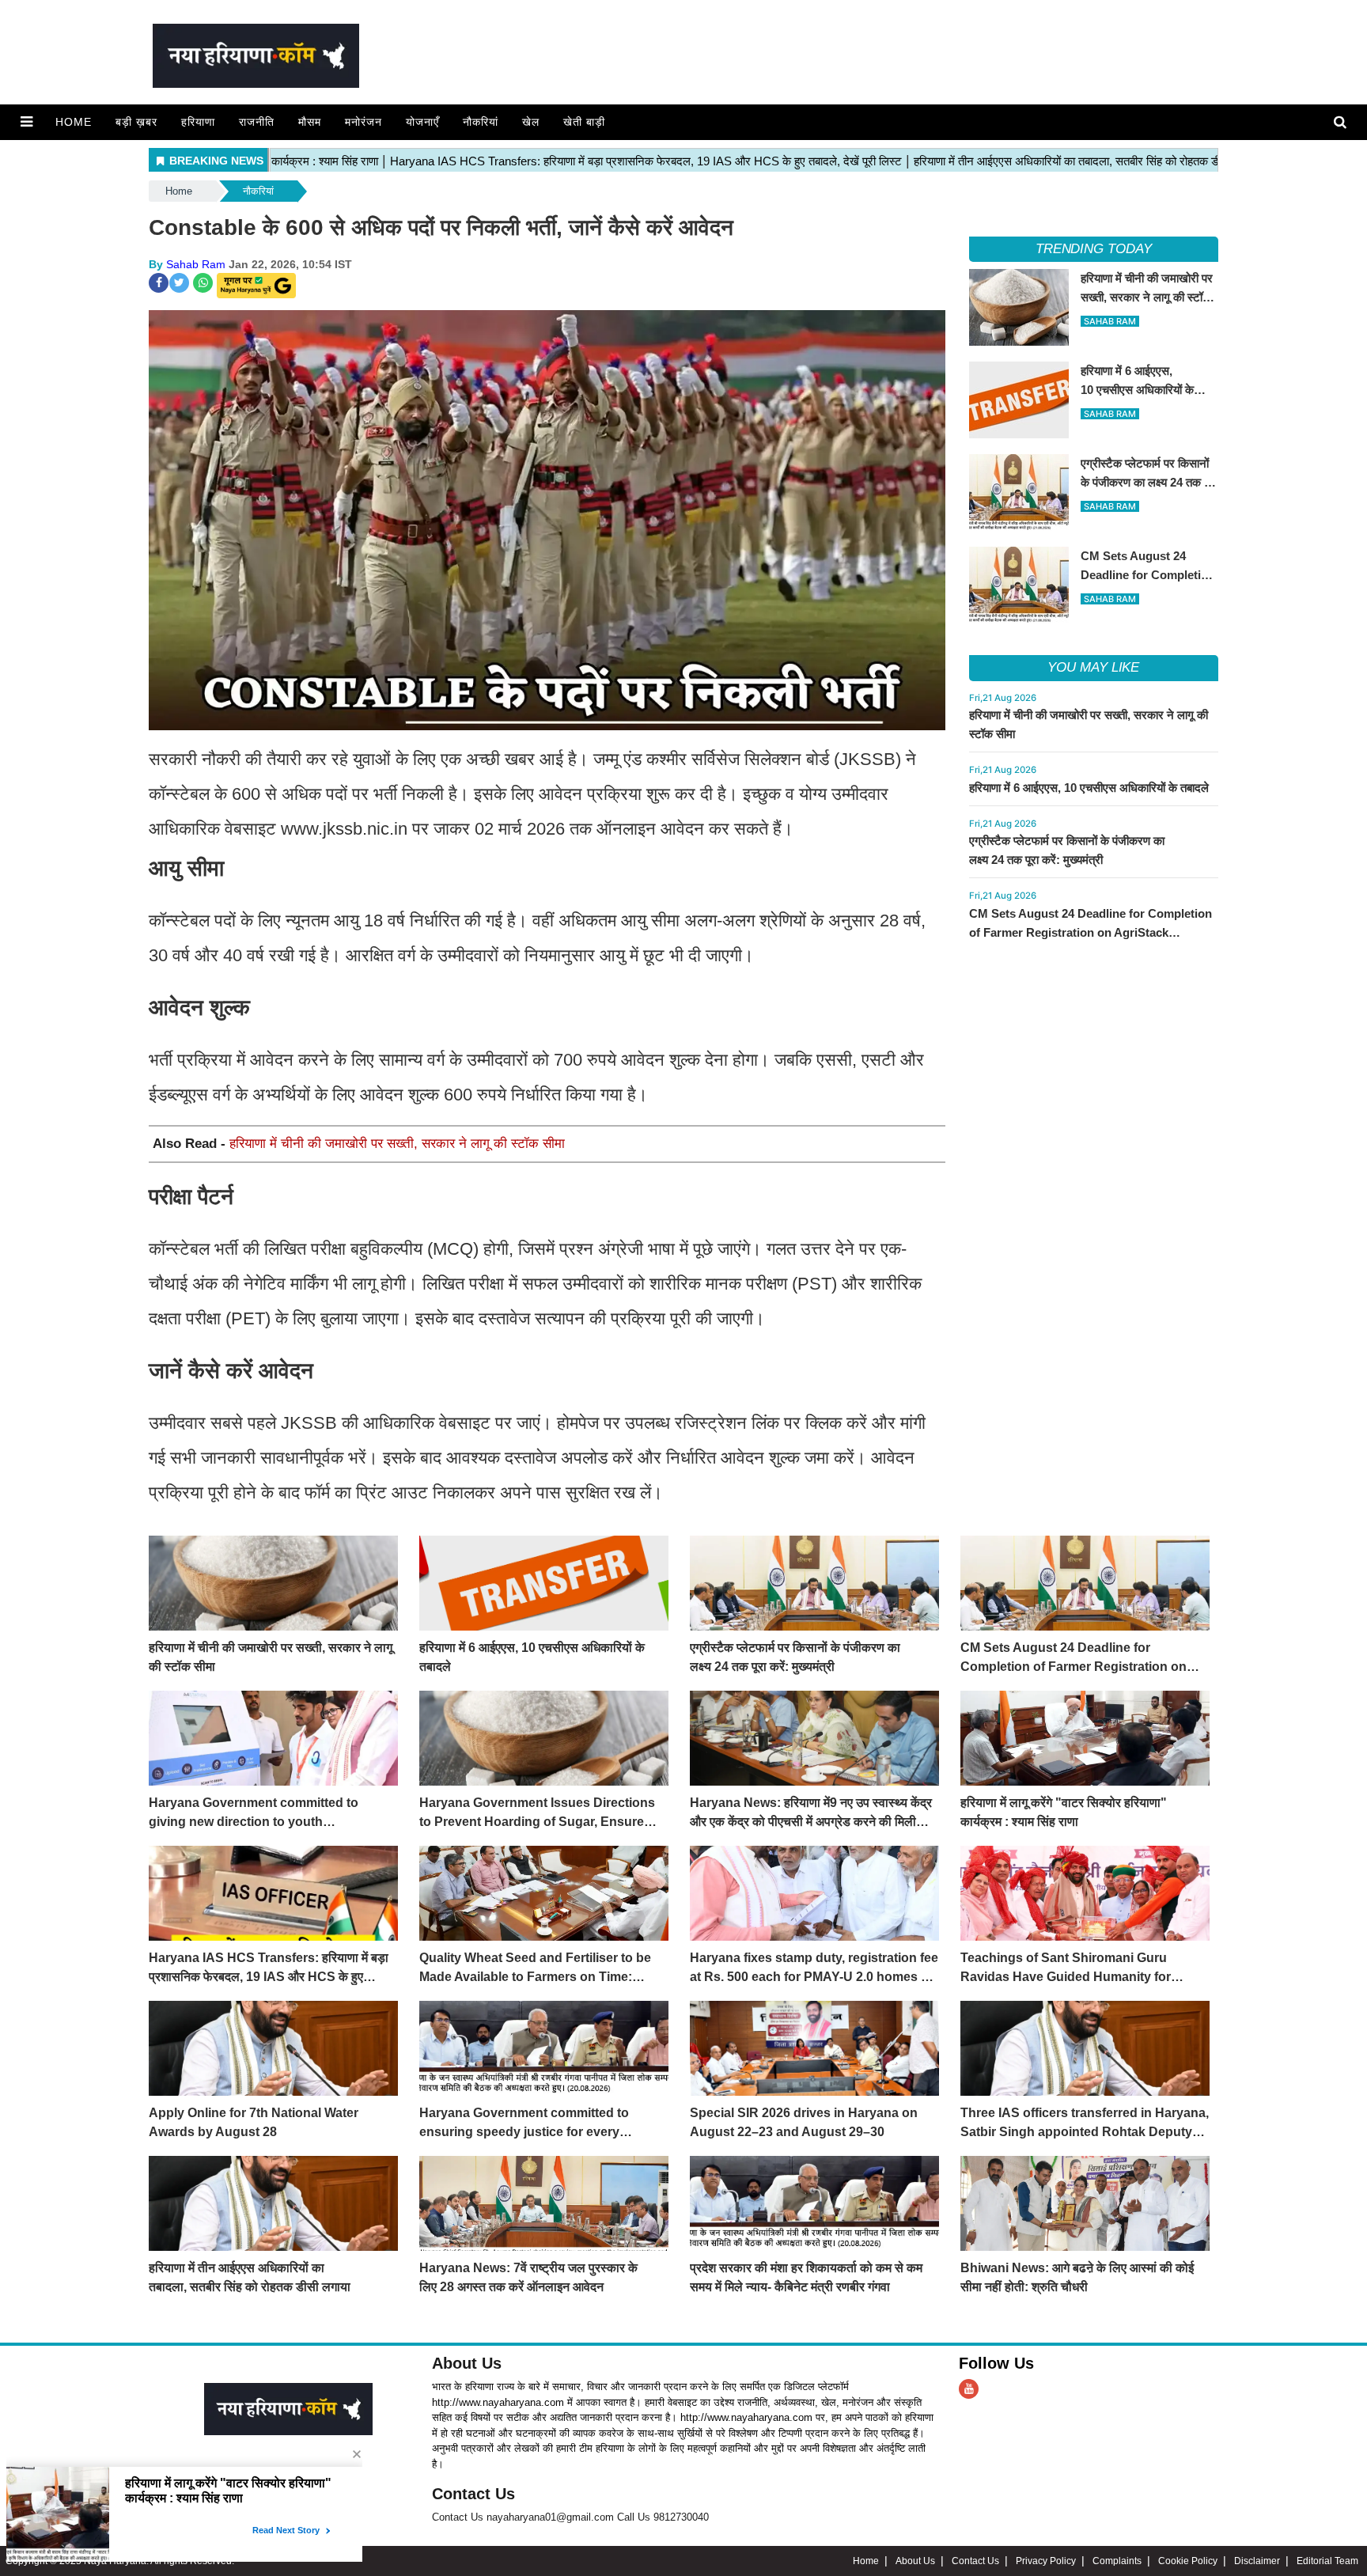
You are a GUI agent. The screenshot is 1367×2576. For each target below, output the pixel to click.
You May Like (1093, 667)
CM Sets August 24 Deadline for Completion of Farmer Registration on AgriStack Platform (1091, 932)
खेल (531, 122)
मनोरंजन (364, 122)
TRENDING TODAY (1094, 249)
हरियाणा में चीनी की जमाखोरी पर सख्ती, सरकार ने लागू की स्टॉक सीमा (397, 1144)
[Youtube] (969, 2389)
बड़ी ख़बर (136, 122)
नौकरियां (481, 122)
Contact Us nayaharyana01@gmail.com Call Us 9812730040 (570, 2517)
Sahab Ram (196, 264)
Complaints (1117, 2561)
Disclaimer (1257, 2561)
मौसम (310, 122)
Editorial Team (1327, 2561)
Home (74, 122)
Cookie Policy (1188, 2561)
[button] (27, 122)
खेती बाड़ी (584, 122)
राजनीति (257, 122)
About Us (467, 2363)
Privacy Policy (1046, 2561)
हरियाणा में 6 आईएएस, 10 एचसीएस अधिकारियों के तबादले (1089, 788)
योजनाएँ (422, 122)
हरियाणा (198, 122)
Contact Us (473, 2494)
